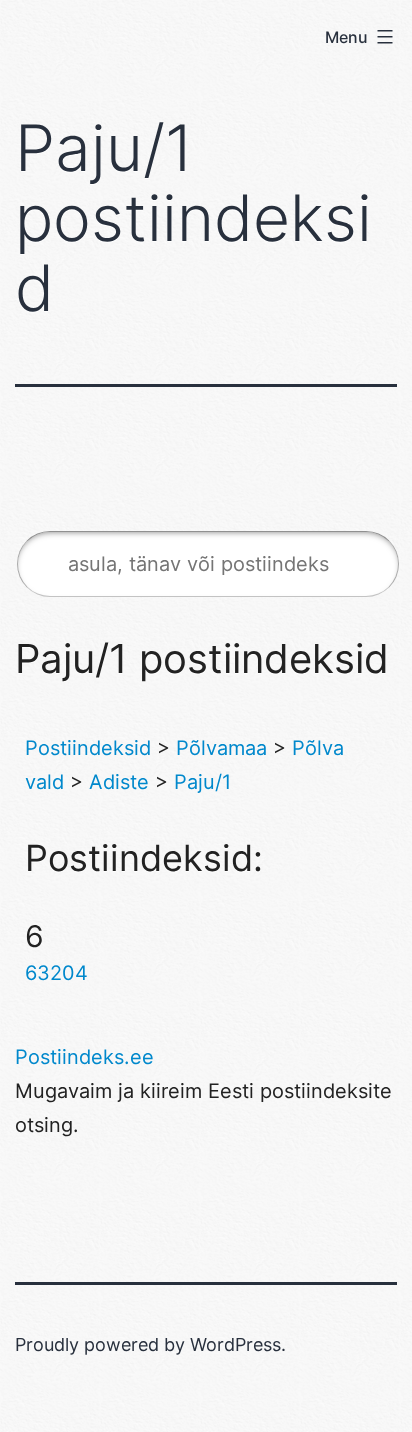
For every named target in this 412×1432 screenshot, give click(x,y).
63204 (56, 973)
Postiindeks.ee (84, 1057)
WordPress (235, 1344)
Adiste (119, 782)
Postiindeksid (88, 748)
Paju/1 (202, 782)
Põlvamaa (221, 748)
